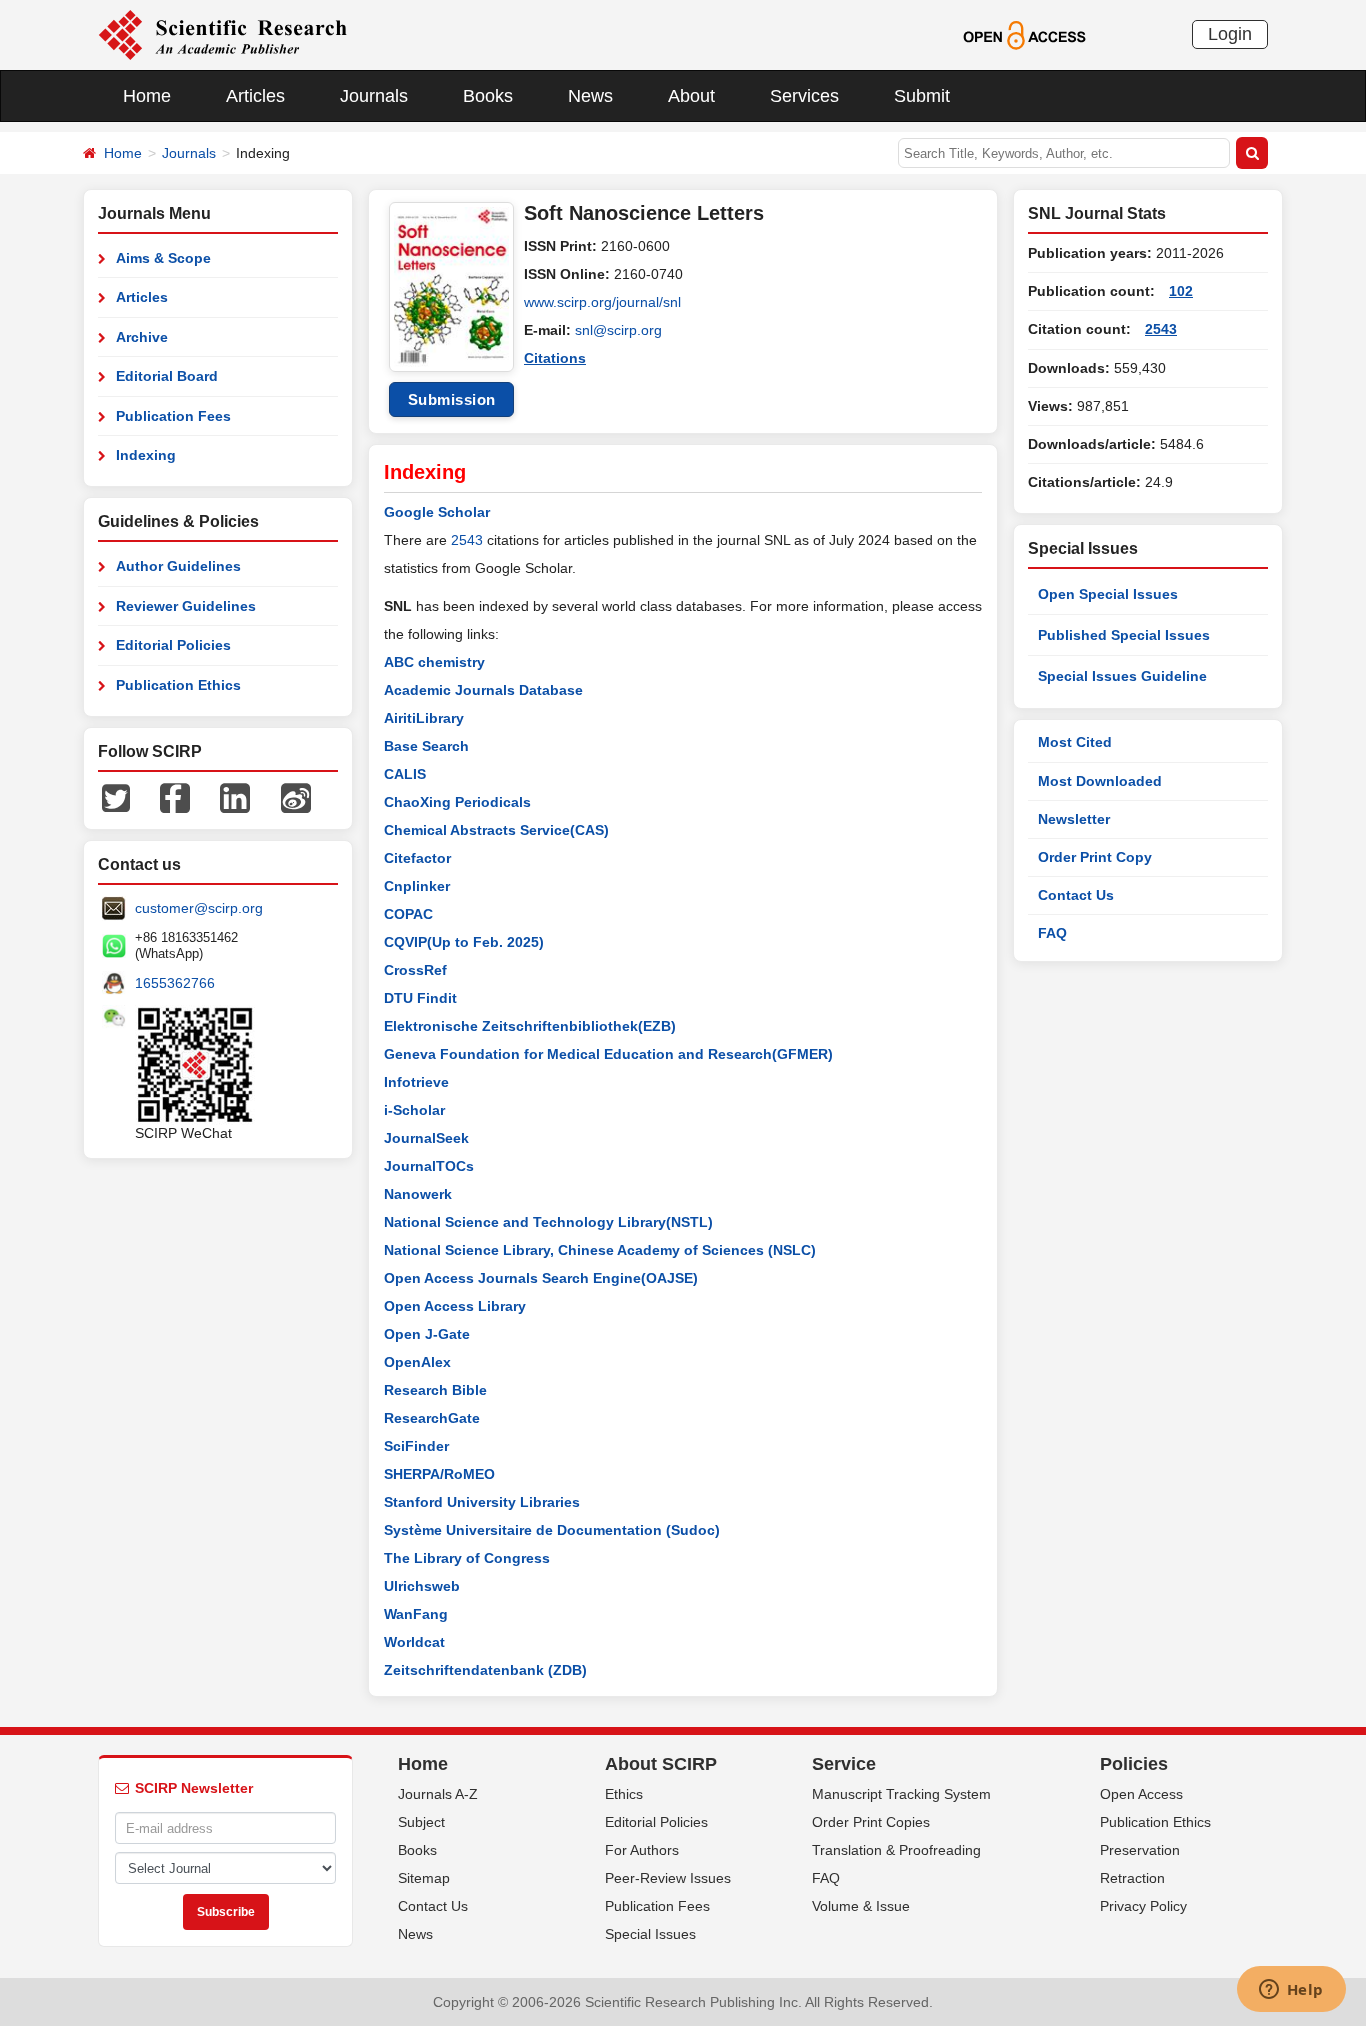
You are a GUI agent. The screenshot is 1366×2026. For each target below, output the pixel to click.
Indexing (146, 455)
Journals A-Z (438, 1794)
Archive (142, 337)
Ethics (624, 1794)
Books (488, 96)
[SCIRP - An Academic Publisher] (222, 34)
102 (1181, 291)
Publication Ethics (178, 685)
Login (1230, 34)
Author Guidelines (178, 566)
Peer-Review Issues (668, 1878)
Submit (922, 96)
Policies (1134, 1764)
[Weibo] (296, 797)
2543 (467, 540)
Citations (555, 358)
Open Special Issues (1108, 594)
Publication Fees (173, 416)
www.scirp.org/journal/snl (602, 302)
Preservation (1140, 1850)
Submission (452, 399)
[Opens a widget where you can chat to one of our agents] (1291, 1991)
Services (804, 96)
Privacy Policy (1143, 1906)
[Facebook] (175, 797)
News (590, 96)
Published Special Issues (1124, 635)
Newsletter (1074, 819)
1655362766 (175, 983)
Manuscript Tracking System (901, 1794)
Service (844, 1764)
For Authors (642, 1850)
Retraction (1132, 1878)
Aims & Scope (163, 258)
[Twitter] (116, 797)
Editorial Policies (173, 645)
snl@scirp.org (618, 330)
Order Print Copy (1095, 857)
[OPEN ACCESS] (1024, 34)
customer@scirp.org (199, 908)
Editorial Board (167, 376)
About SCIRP (661, 1764)
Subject (421, 1822)
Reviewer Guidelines (186, 606)
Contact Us (1076, 895)
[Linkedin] (235, 797)
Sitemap (424, 1878)
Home (147, 96)
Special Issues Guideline (1122, 676)
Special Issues (650, 1934)
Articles (255, 96)
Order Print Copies (871, 1822)
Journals (374, 96)
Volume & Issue (861, 1906)
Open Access (1141, 1794)
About (691, 96)
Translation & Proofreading (896, 1850)
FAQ (1052, 933)
